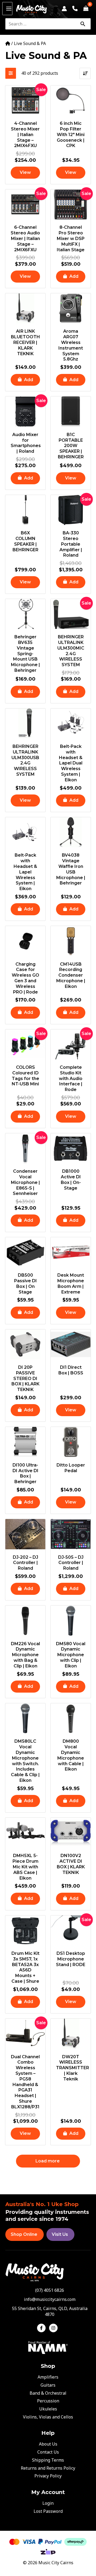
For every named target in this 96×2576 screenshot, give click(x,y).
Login (48, 2503)
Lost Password (48, 2511)
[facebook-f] (43, 2328)
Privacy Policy (48, 2476)
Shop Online (24, 2234)
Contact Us (48, 2452)
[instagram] (54, 2328)
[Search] (83, 24)
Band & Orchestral (48, 2393)
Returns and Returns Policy (48, 2468)
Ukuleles (48, 2409)
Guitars (48, 2385)
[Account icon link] (64, 9)
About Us (48, 2444)
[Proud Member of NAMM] (48, 2347)
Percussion (48, 2401)
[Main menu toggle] (7, 9)
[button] (71, 277)
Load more (48, 2161)
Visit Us (60, 2234)
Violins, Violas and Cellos (48, 2417)
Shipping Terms (48, 2460)
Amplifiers (48, 2377)
